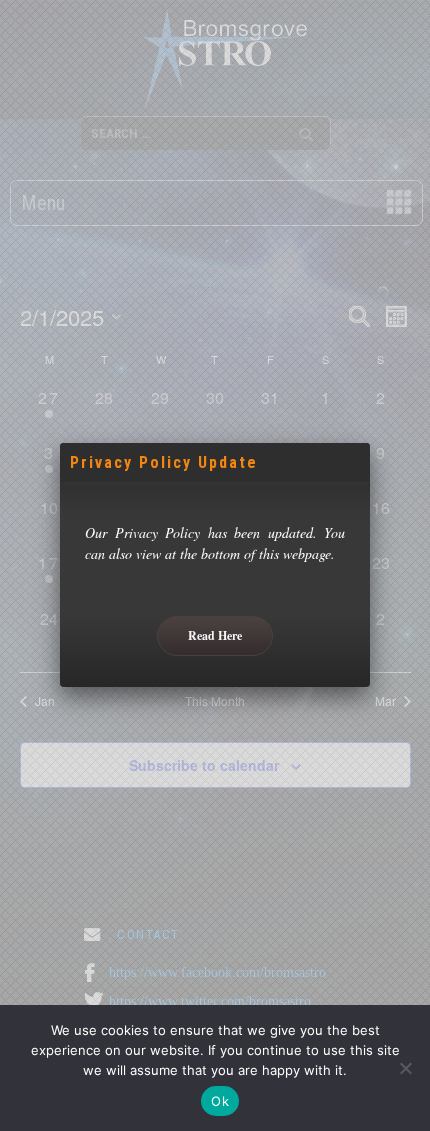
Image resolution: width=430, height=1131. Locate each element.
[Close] (370, 443)
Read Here (215, 635)
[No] (405, 1068)
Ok (220, 1101)
